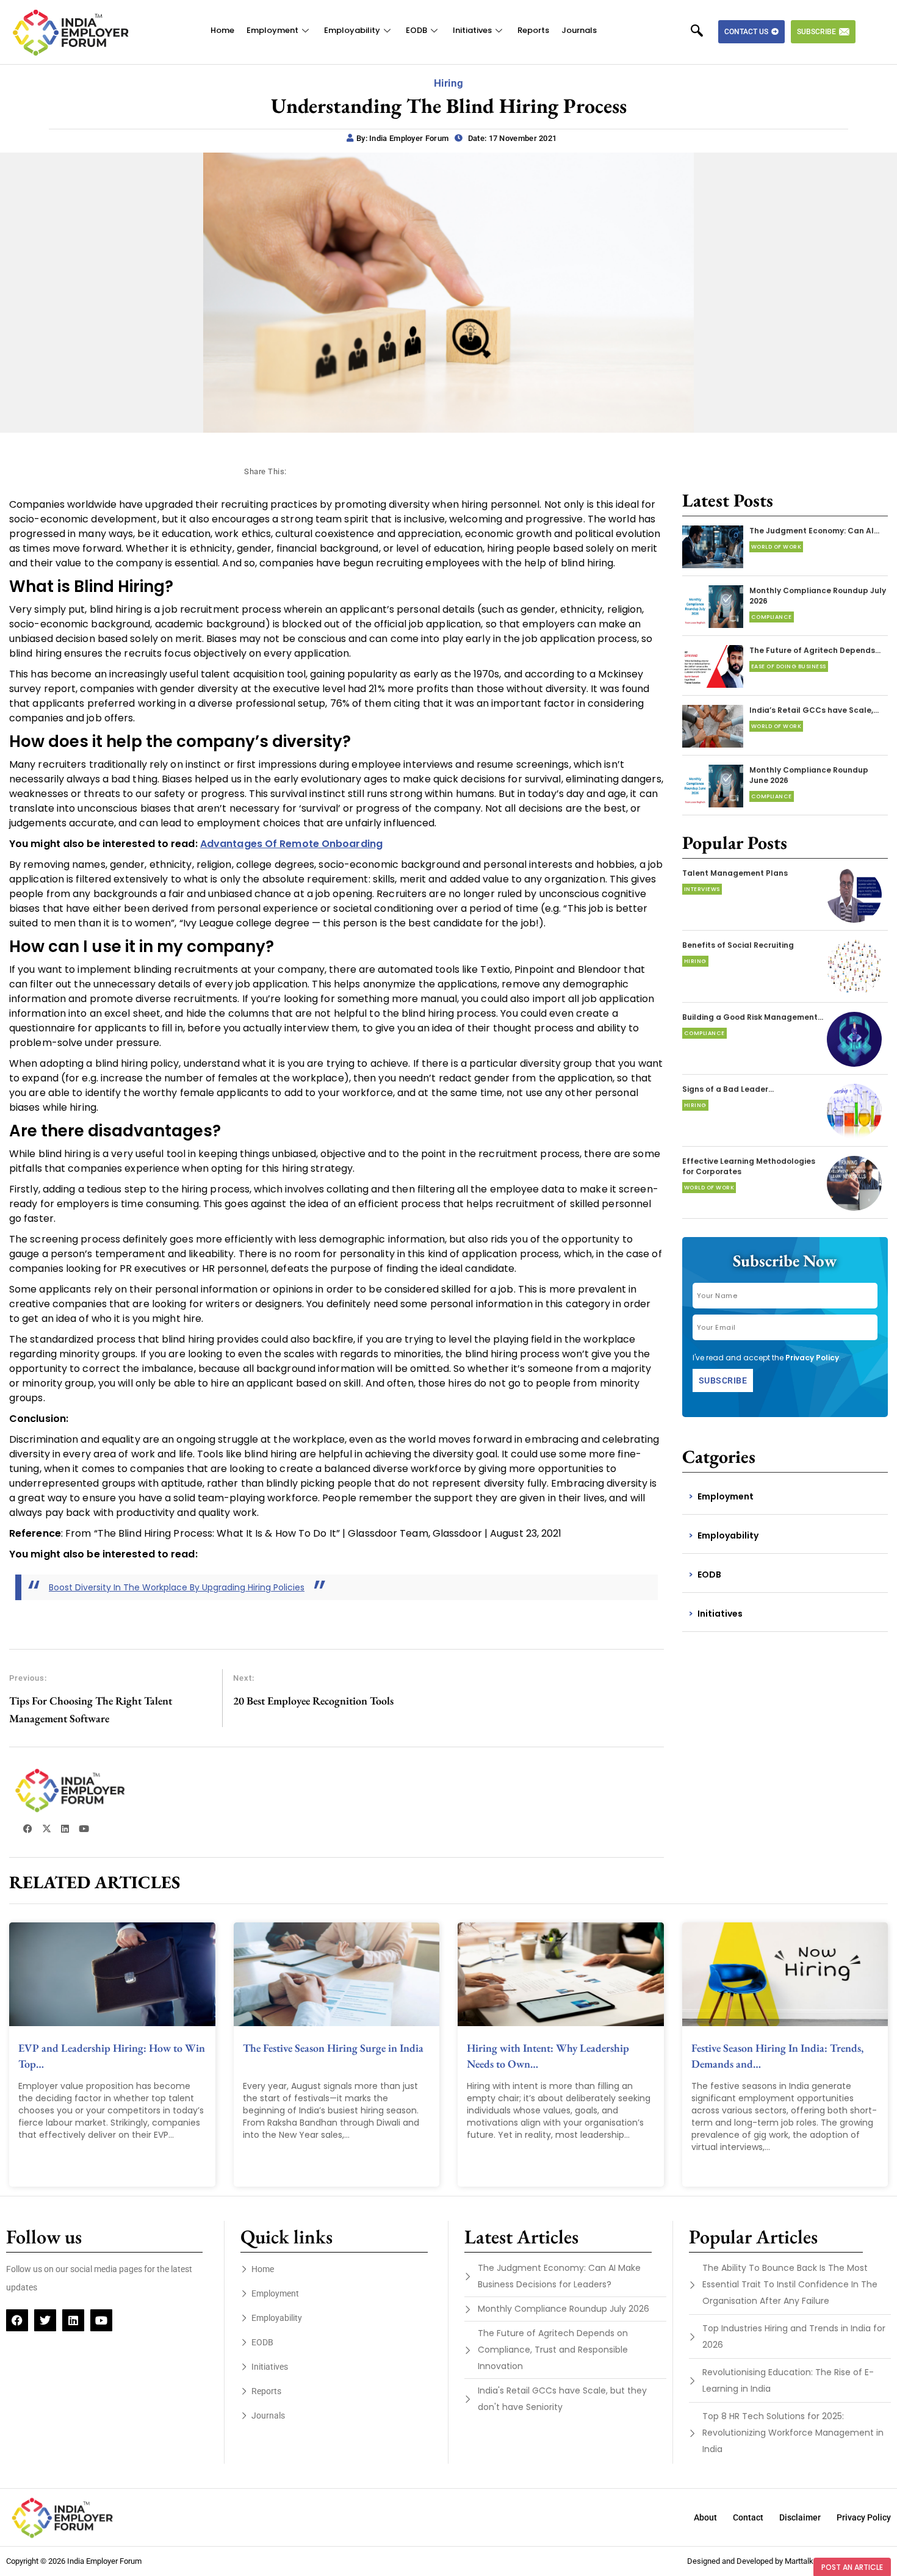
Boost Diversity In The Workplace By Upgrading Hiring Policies (177, 1587)
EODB (416, 30)
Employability (352, 30)
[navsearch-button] (703, 32)
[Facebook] (17, 2320)
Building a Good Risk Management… (753, 1017)
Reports (533, 30)
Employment (272, 30)
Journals (579, 30)
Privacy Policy (812, 1358)
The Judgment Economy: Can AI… (814, 531)
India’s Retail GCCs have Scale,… (814, 710)
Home (222, 30)
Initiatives (472, 30)
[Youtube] (101, 2320)
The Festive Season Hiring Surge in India (333, 2048)
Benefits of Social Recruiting (738, 945)
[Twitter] (45, 2320)
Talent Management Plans (735, 873)
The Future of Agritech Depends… (815, 650)
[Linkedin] (73, 2320)
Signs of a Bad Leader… (728, 1089)
